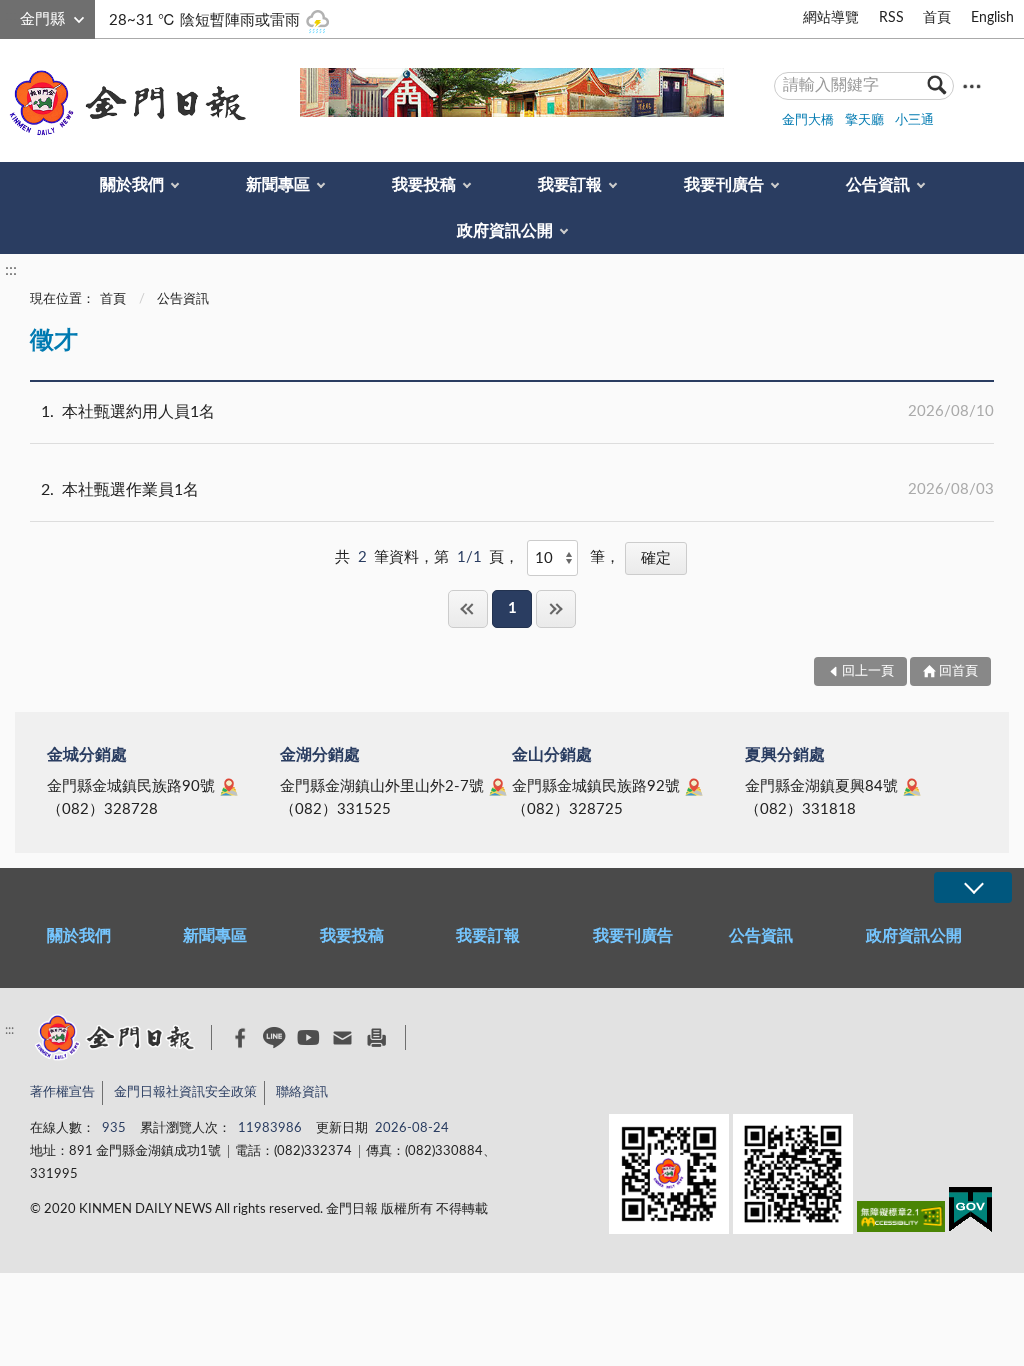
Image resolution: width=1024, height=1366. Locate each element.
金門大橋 (808, 120)
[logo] (124, 103)
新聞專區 (278, 185)
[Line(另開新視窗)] (274, 1037)
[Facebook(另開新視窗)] (240, 1038)
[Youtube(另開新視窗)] (308, 1037)
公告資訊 (878, 185)
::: (11, 16)
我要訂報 (570, 185)
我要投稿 (424, 185)
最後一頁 (556, 608)
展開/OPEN (973, 887)
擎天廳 (864, 120)
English (992, 18)
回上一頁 (868, 671)
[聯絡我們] (342, 1037)
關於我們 (132, 185)
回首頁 (958, 671)
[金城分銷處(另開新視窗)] (229, 787)
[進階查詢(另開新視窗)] (972, 85)
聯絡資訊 (302, 1092)
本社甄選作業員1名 (517, 490)
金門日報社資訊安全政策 (185, 1092)
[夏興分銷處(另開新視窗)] (912, 787)
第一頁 (468, 608)
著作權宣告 (62, 1092)
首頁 (937, 18)
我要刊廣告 (724, 185)
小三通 (914, 120)
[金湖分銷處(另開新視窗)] (498, 787)
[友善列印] (376, 1037)
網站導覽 (831, 18)
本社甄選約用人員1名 (517, 412)
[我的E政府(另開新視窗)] (970, 1213)
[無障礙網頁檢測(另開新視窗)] (901, 1220)
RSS (891, 18)
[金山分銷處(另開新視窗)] (694, 787)
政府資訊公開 (505, 231)
